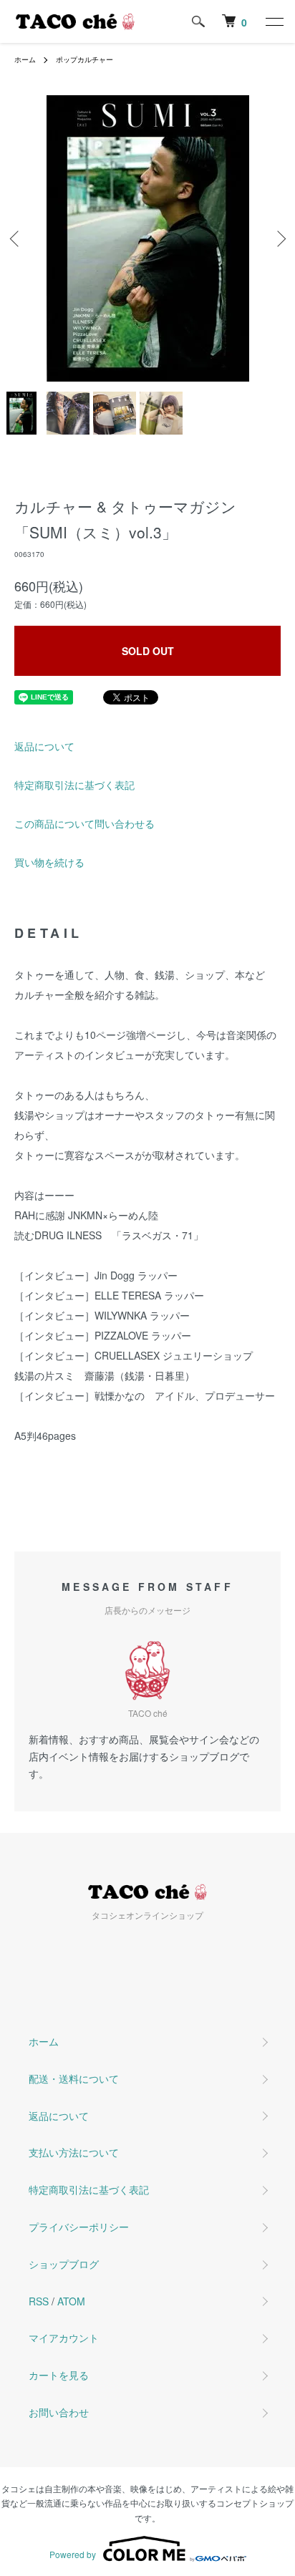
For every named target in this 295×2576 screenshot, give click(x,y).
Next (279, 239)
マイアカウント (64, 2338)
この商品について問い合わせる (84, 823)
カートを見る (59, 2375)
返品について (44, 746)
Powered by (73, 2554)
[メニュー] (274, 21)
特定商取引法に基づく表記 (74, 785)
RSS (39, 2301)
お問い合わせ (59, 2412)
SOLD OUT (148, 651)
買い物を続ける (49, 862)
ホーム (25, 59)
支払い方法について (74, 2152)
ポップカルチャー (84, 59)
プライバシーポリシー (79, 2227)
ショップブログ (64, 2264)
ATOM (71, 2301)
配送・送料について (74, 2078)
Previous (16, 239)
